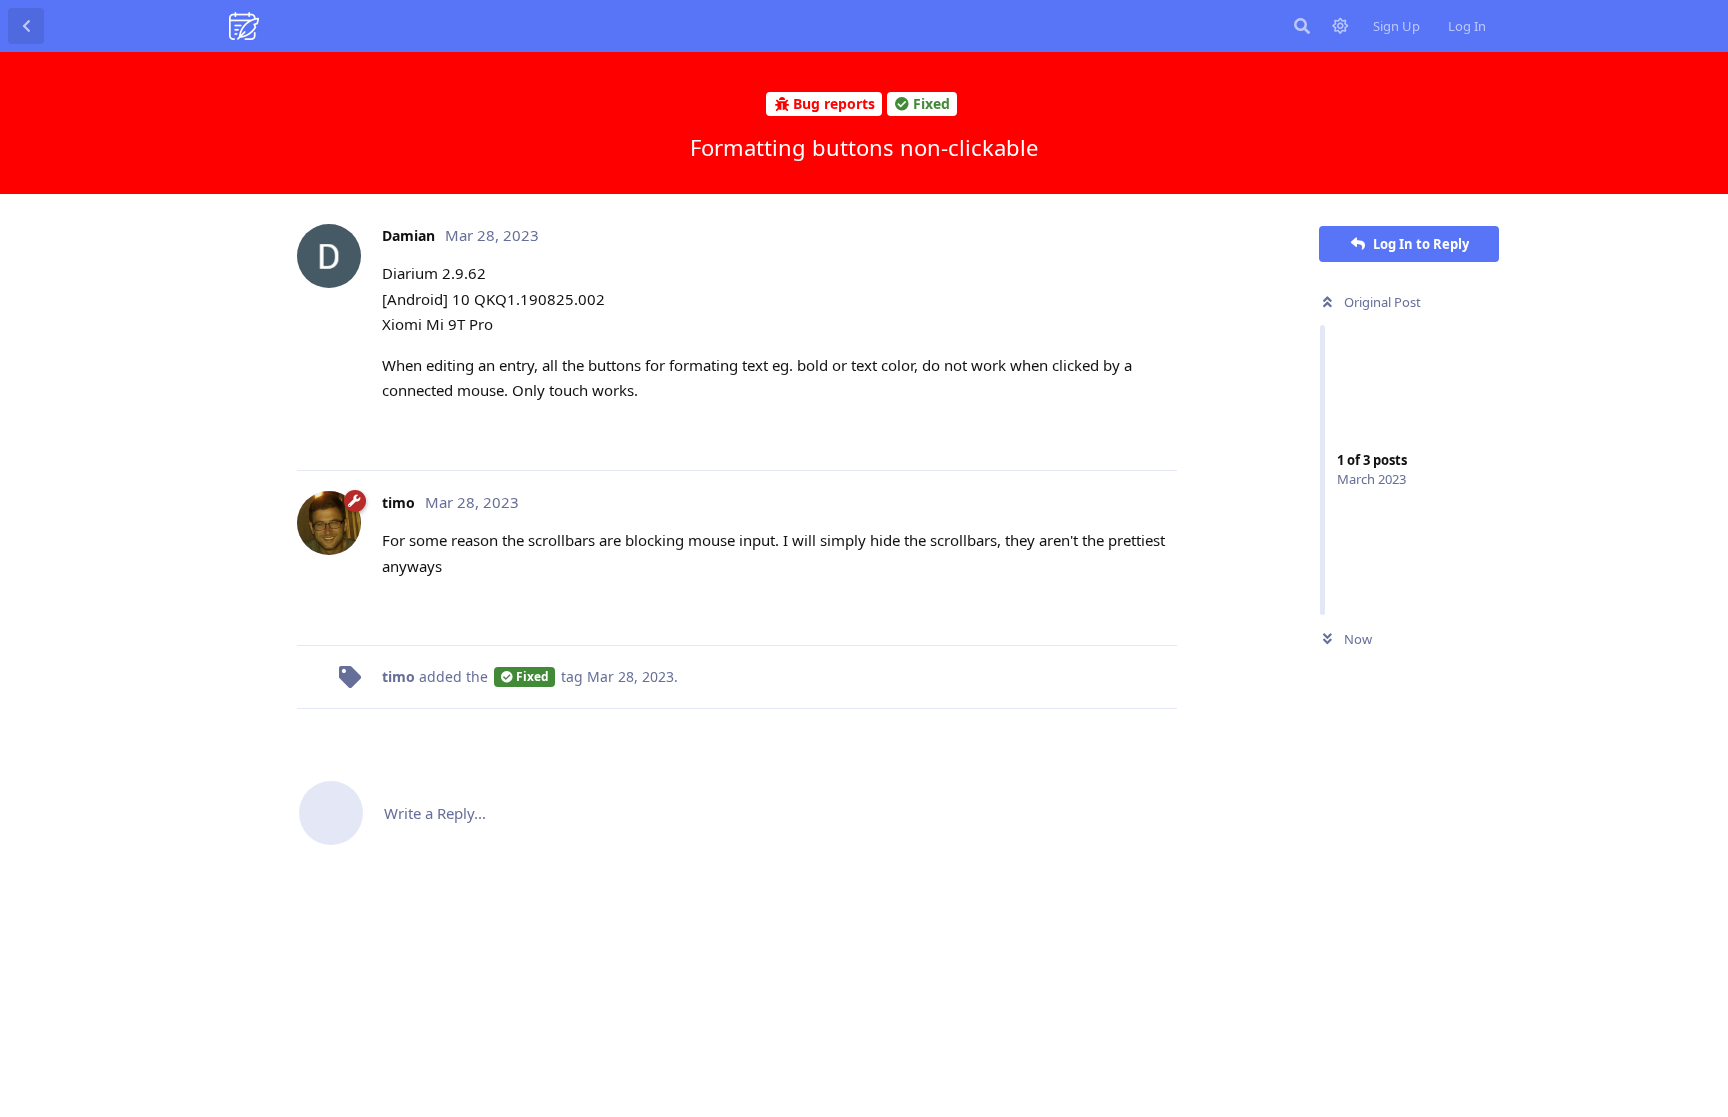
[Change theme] (1340, 26)
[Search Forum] (1302, 26)
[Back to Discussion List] (26, 26)
